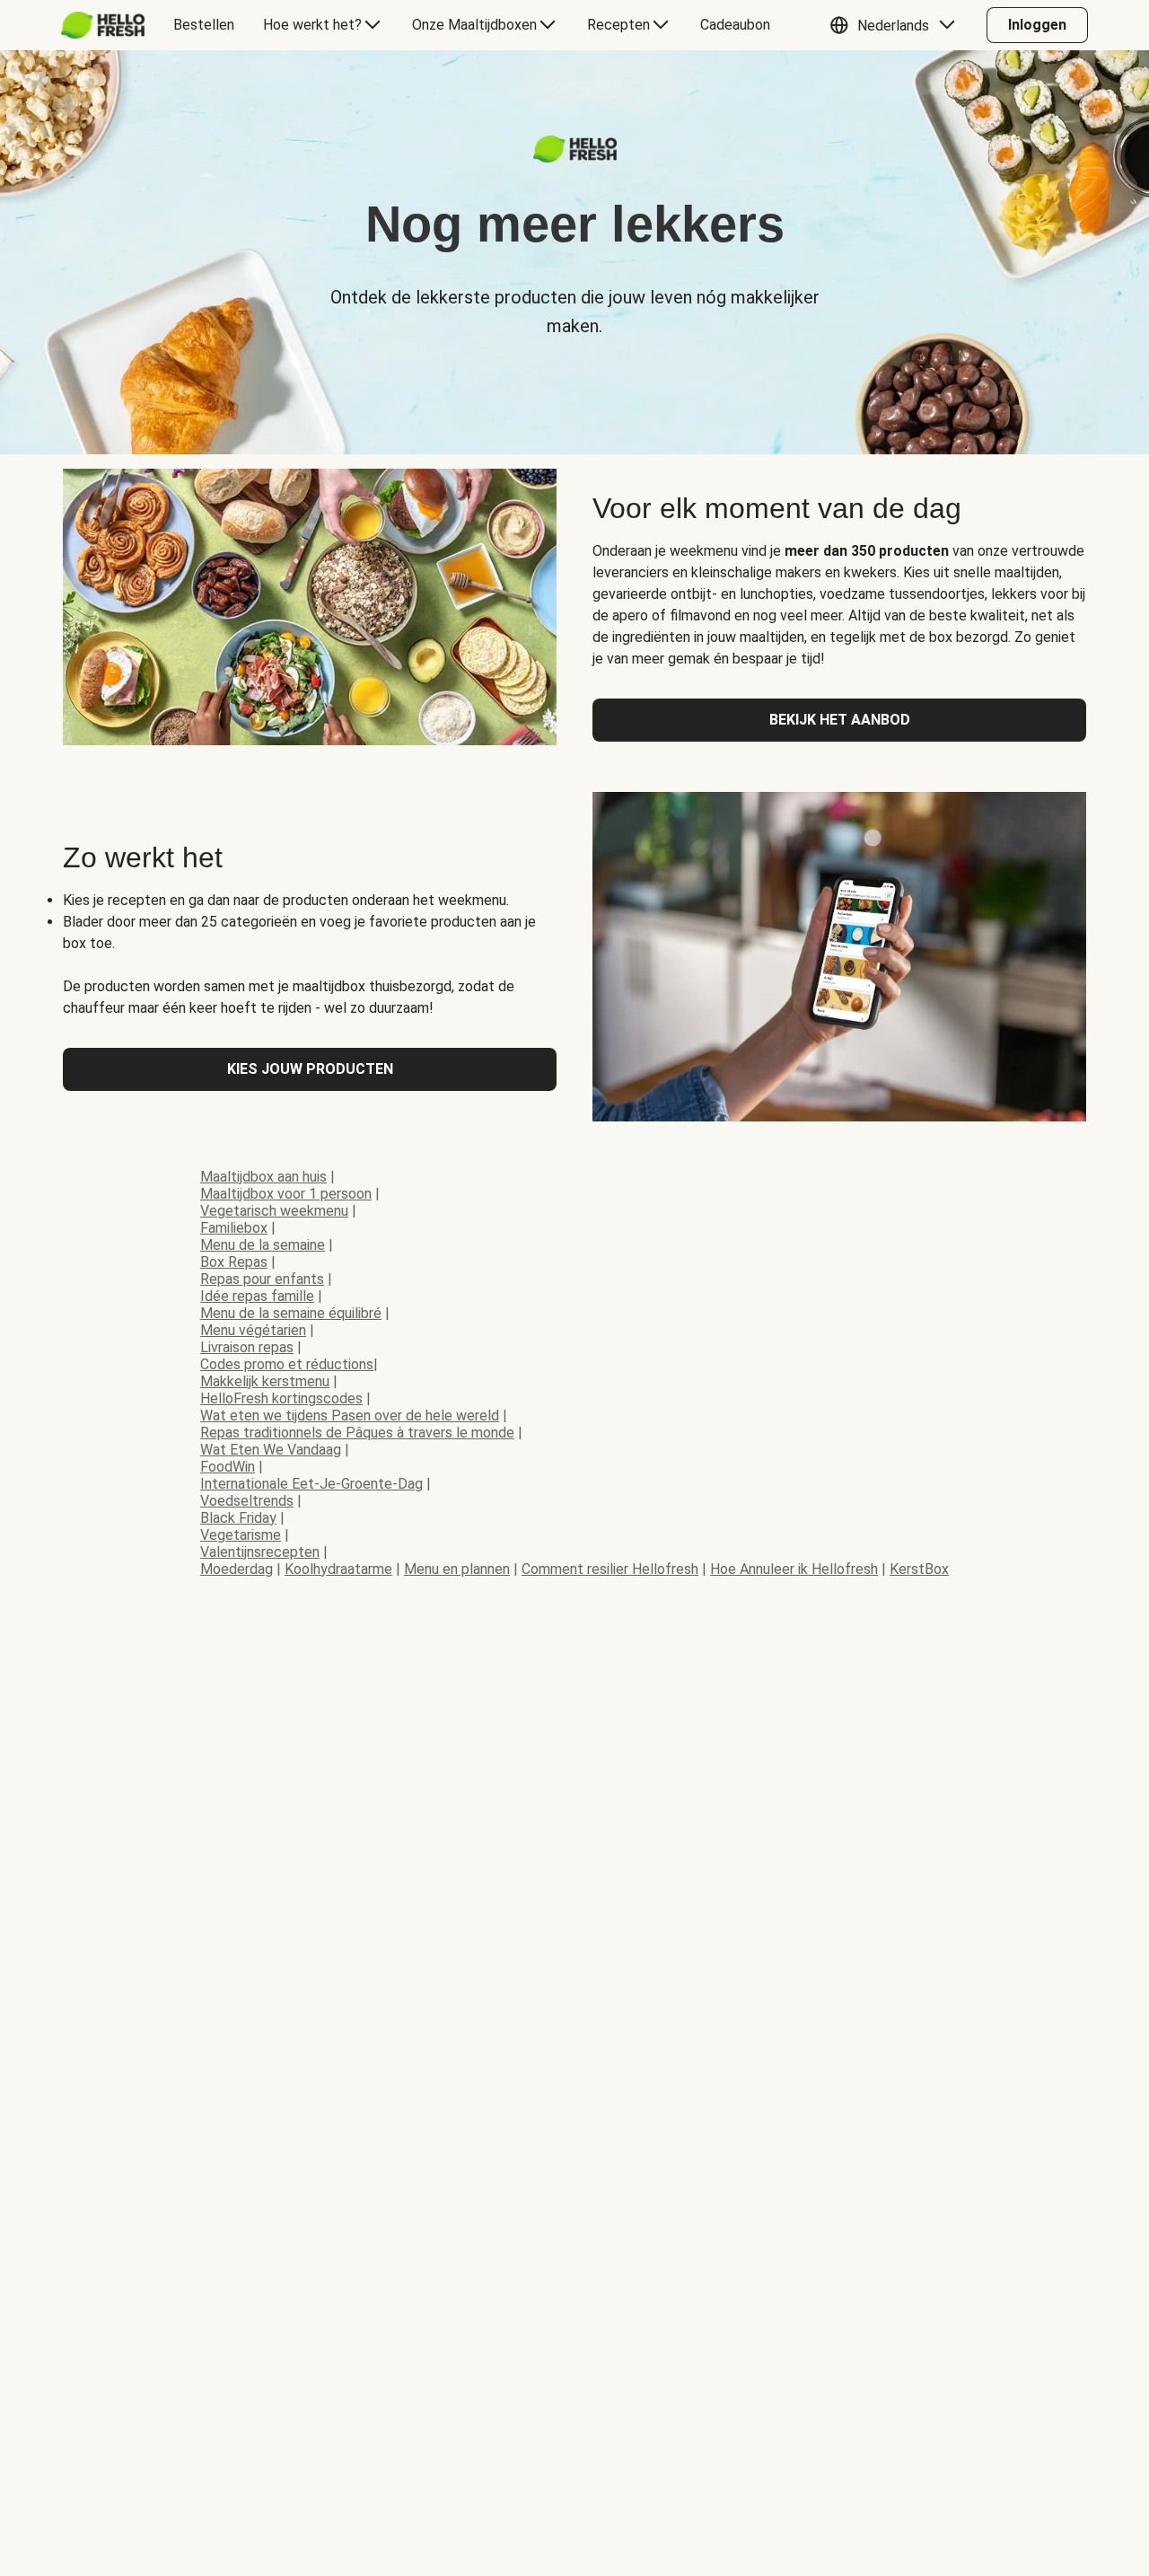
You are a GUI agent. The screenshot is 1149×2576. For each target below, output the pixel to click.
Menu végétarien (253, 1330)
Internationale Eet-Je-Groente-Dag (311, 1484)
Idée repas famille (257, 1296)
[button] (897, 25)
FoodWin (228, 1467)
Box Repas (234, 1262)
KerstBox (919, 1569)
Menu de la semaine (263, 1245)
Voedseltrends (247, 1501)
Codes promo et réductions (287, 1364)
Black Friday (238, 1518)
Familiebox (234, 1228)
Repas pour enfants (262, 1279)
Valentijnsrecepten (260, 1552)
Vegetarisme (241, 1535)
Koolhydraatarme (338, 1569)
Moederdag (237, 1569)
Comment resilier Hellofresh (610, 1569)
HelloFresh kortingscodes (281, 1398)
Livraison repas (247, 1347)
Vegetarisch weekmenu (274, 1211)
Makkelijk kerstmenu (265, 1381)
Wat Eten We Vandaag (271, 1450)
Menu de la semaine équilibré (291, 1313)
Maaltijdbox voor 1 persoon (286, 1194)
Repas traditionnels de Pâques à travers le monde (357, 1433)
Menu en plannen (457, 1569)
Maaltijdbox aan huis (263, 1177)
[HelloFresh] (103, 25)
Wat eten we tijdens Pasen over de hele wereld (350, 1415)
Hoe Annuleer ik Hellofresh (794, 1569)
